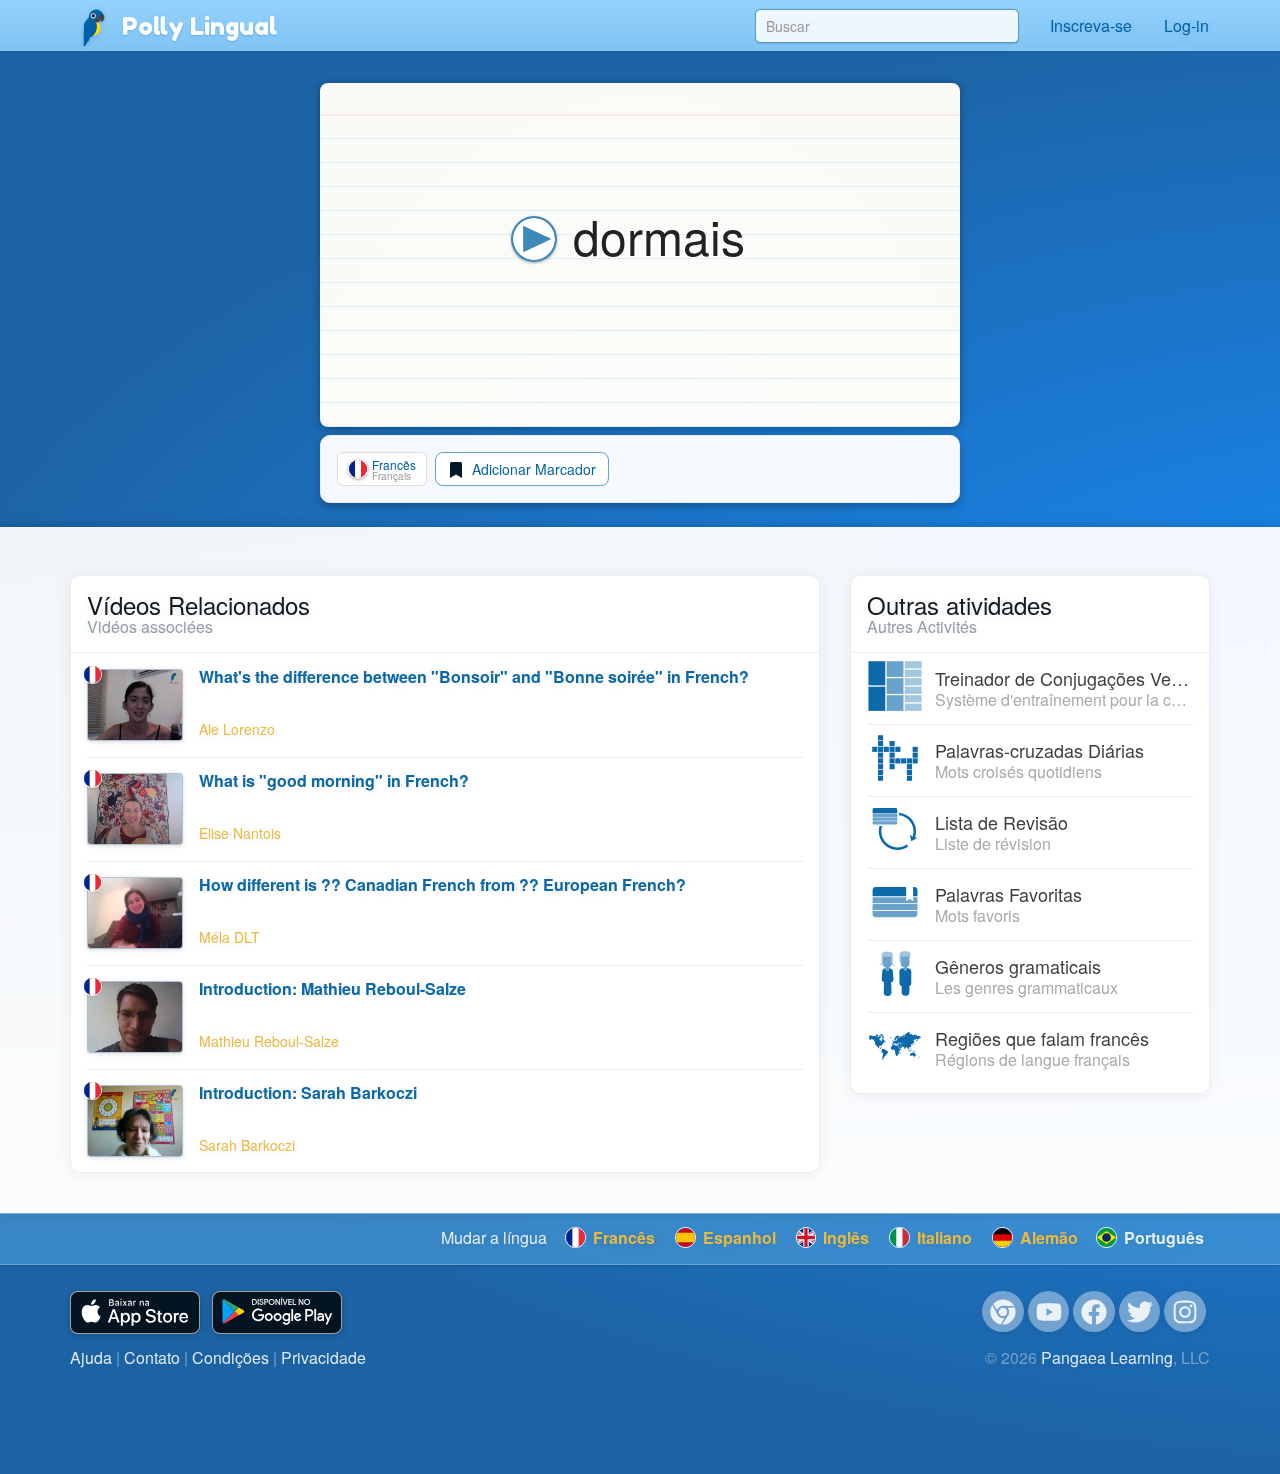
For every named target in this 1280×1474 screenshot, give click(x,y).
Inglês (844, 1237)
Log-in (1186, 25)
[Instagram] (1185, 1312)
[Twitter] (1140, 1312)
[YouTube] (1049, 1312)
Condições (230, 1357)
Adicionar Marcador (532, 469)
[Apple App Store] (135, 1312)
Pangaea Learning (1107, 1357)
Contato (152, 1357)
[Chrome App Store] (1003, 1312)
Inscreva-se (1091, 25)
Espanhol (737, 1237)
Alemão (1047, 1237)
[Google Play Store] (277, 1312)
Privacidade (323, 1357)
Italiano (942, 1237)
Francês (622, 1237)
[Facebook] (1094, 1312)
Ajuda (91, 1357)
